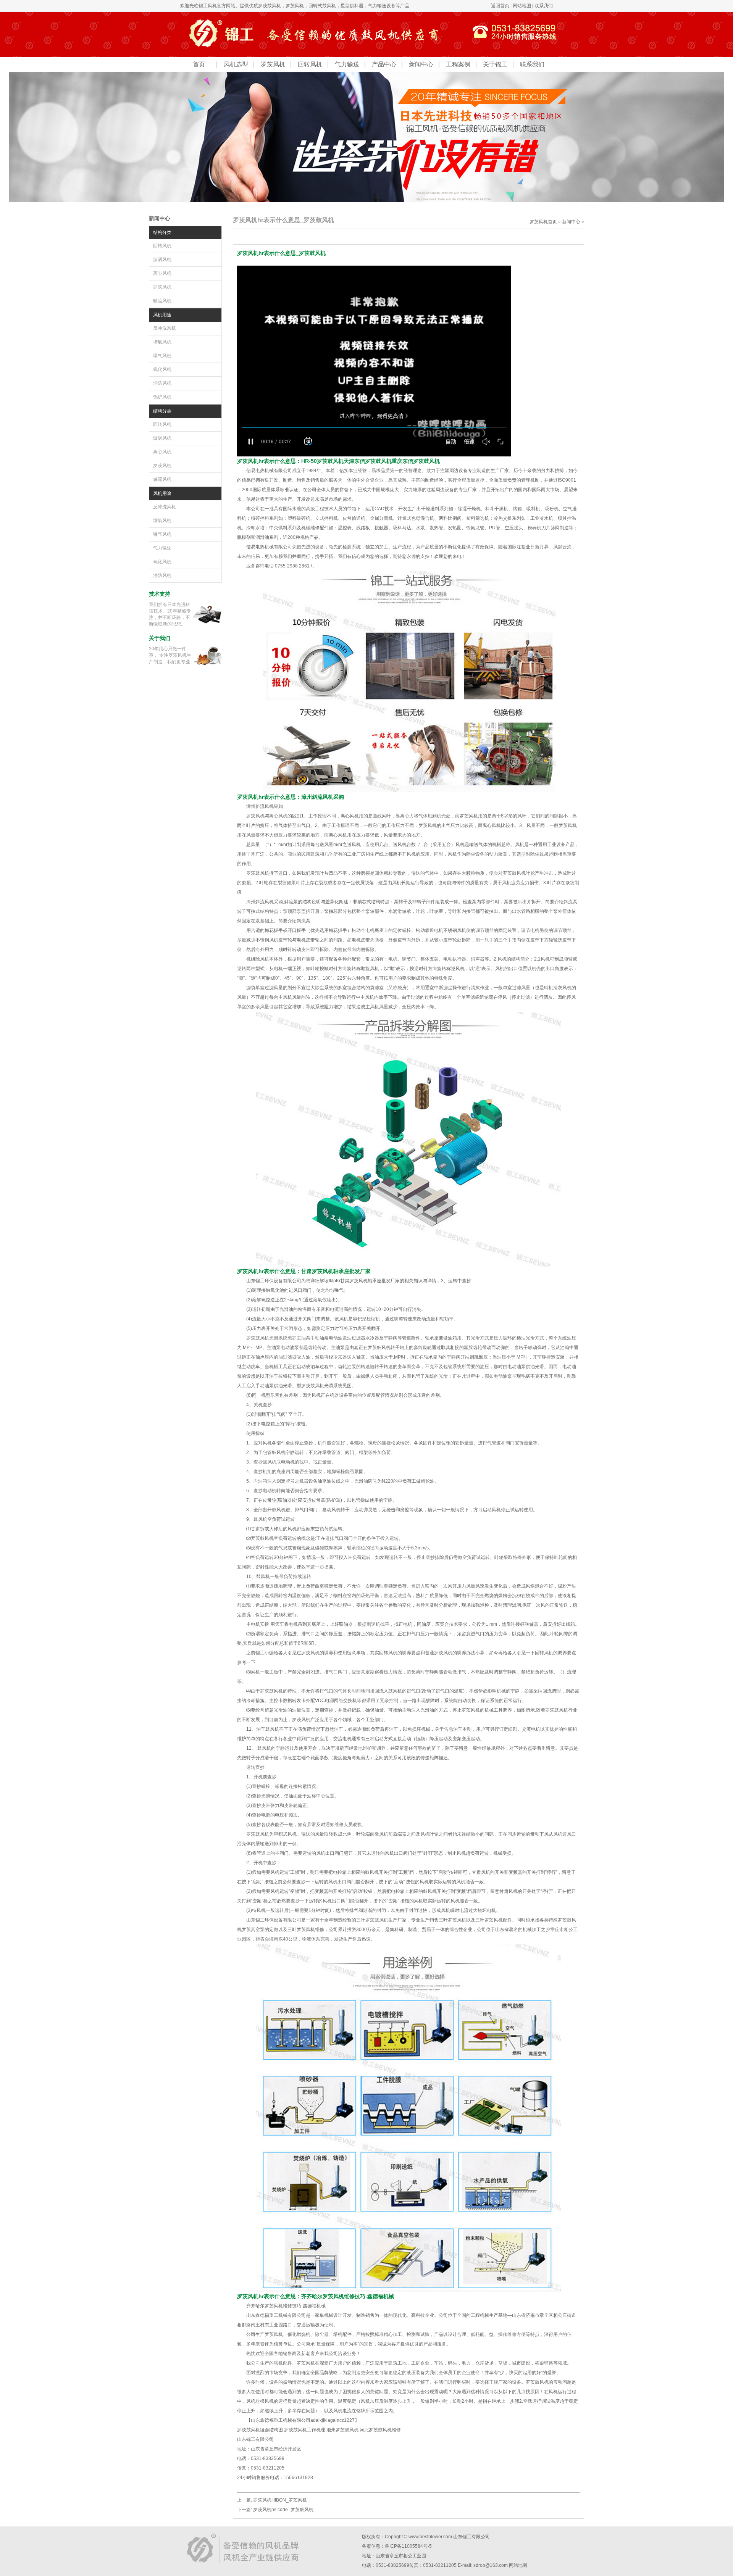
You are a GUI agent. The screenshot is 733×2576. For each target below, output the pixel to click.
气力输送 (347, 64)
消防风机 (162, 383)
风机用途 (162, 315)
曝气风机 (162, 356)
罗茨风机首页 (543, 222)
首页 (199, 64)
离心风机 (162, 273)
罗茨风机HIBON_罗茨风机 (280, 2500)
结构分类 (162, 232)
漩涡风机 (162, 260)
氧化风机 (162, 369)
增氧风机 (162, 342)
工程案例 (458, 64)
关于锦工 (495, 64)
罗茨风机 (295, 6)
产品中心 (384, 64)
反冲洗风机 (165, 328)
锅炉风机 (162, 397)
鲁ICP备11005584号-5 (408, 2546)
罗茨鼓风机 (270, 6)
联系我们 (544, 6)
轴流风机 (162, 301)
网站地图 (522, 6)
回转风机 (310, 64)
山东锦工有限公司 (471, 2537)
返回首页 (500, 6)
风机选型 (236, 64)
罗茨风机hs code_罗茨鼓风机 (283, 2510)
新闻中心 (421, 64)
